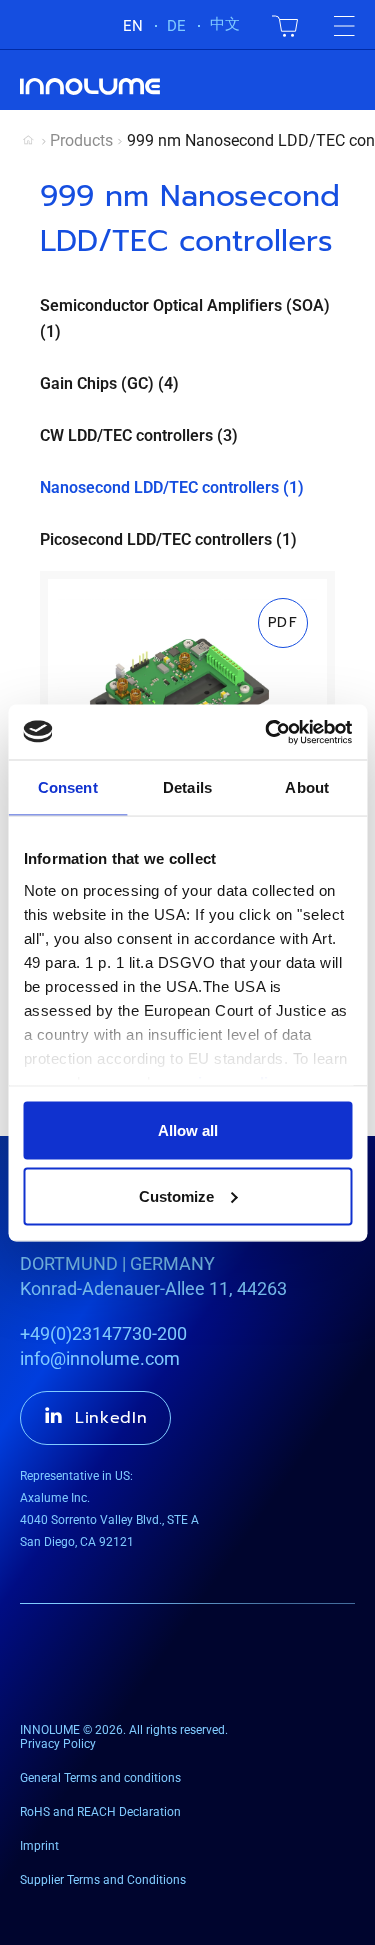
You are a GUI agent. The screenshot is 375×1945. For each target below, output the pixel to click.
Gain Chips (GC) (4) (109, 383)
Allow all (188, 1130)
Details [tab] (187, 787)
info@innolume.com (100, 1358)
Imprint (39, 1846)
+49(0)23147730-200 (103, 1333)
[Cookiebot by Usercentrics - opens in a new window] (267, 732)
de (176, 26)
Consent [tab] (68, 787)
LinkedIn (111, 1418)
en (133, 26)
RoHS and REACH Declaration (100, 1812)
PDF (283, 622)
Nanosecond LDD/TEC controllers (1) (172, 487)
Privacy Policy (58, 1744)
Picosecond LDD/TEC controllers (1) (168, 539)
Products (81, 140)
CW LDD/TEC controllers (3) (139, 435)
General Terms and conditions (100, 1778)
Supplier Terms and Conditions (103, 1880)
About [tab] (307, 787)
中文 (225, 24)
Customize (176, 1195)
